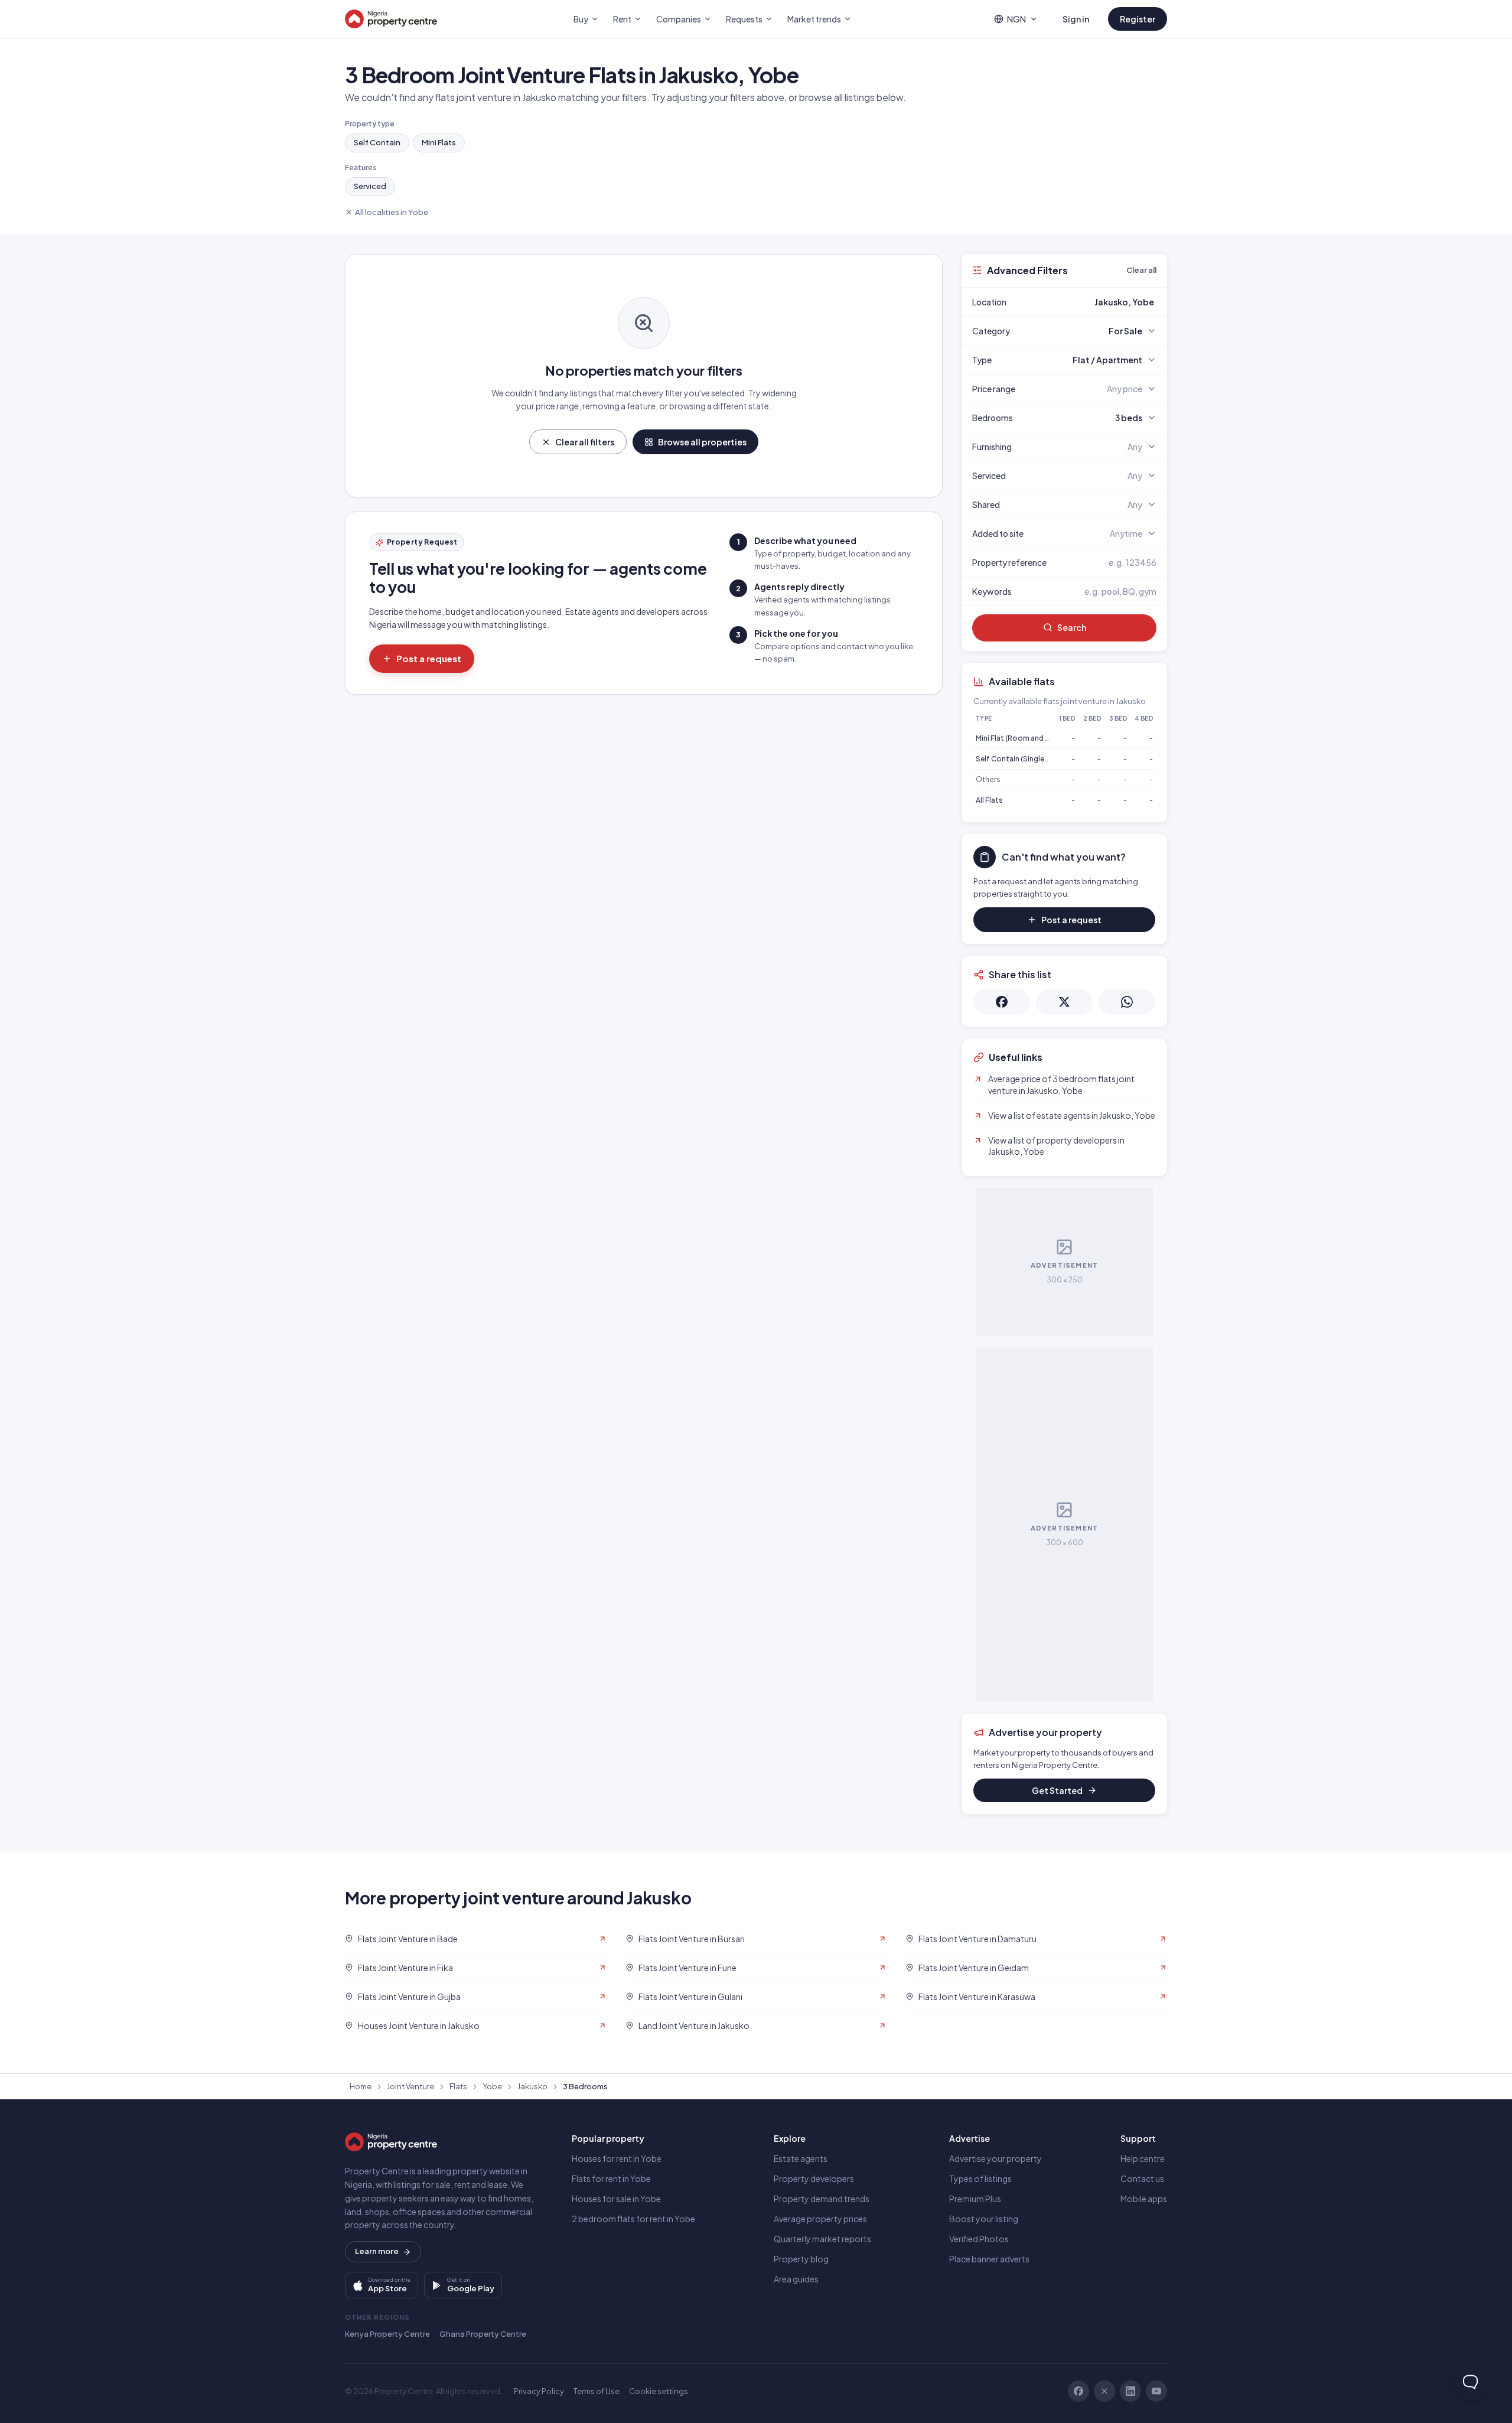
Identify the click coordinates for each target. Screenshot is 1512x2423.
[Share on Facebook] (1002, 1002)
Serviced (370, 186)
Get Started (1057, 1790)
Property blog (801, 2259)
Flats (458, 2086)
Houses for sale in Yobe (616, 2199)
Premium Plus (975, 2199)
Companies (679, 19)
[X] (1104, 2391)
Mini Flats (439, 142)
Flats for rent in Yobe (611, 2178)
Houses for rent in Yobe (617, 2158)
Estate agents (801, 2158)
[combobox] (1092, 302)
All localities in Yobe (392, 212)
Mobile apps (1144, 2199)
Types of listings (980, 2178)
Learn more (377, 2251)
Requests (744, 19)
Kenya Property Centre (387, 2334)
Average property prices (820, 2219)
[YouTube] (1156, 2391)
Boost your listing (984, 2219)
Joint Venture (410, 2086)
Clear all (1141, 270)
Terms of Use (597, 2391)
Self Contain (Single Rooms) (1025, 759)
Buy (581, 19)
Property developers (814, 2178)
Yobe (492, 2086)
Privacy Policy (539, 2391)
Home (361, 2086)
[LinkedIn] (1130, 2391)
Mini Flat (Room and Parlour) (1024, 738)
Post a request (429, 658)
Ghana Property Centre (483, 2334)
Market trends (814, 19)
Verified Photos (979, 2239)
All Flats (989, 800)
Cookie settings (659, 2391)
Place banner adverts (989, 2259)
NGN (1016, 19)
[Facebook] (1078, 2391)
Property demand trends (822, 2199)
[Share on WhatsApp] (1127, 1002)
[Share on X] (1064, 1002)
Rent (622, 19)
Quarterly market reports (822, 2239)
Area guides (796, 2279)
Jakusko (532, 2086)
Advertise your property (995, 2158)
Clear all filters (585, 442)
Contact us (1142, 2178)
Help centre (1143, 2158)
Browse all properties (702, 442)
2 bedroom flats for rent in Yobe (633, 2219)
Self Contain (377, 142)
